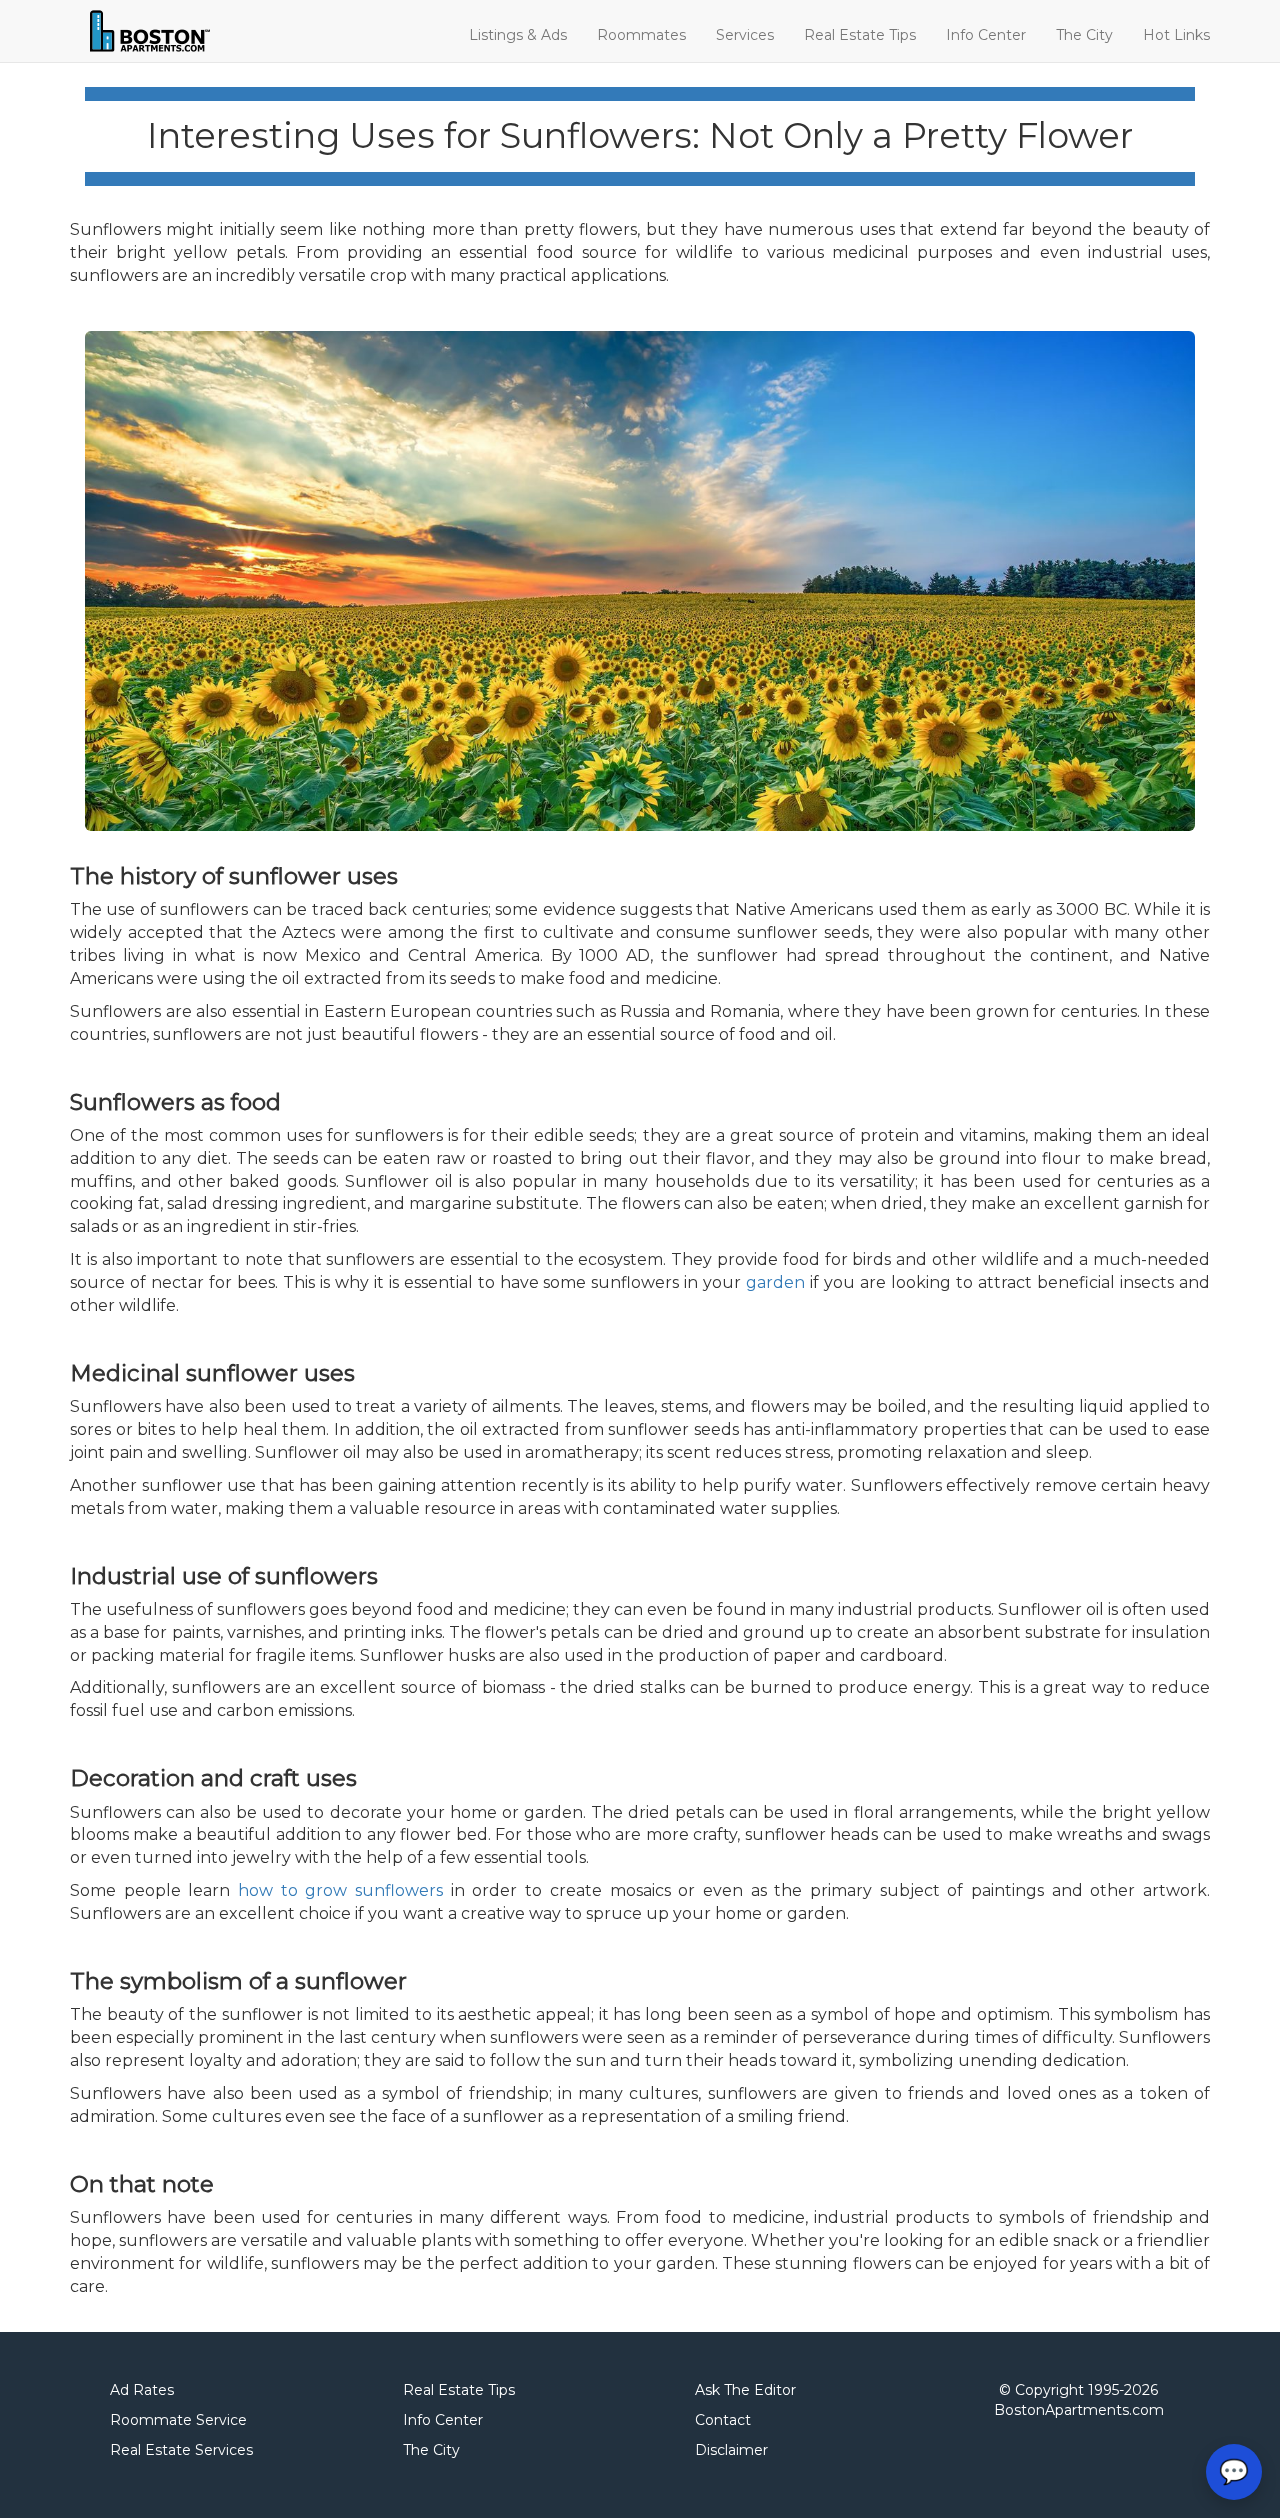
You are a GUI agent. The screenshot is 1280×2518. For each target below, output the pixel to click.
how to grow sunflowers (340, 1890)
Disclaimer (731, 2450)
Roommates (641, 35)
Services (745, 35)
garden (775, 1282)
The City (1084, 35)
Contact (723, 2420)
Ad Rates (142, 2390)
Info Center (986, 35)
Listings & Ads (518, 35)
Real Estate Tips (860, 35)
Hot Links (1176, 35)
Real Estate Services (181, 2450)
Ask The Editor (745, 2390)
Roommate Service (178, 2420)
